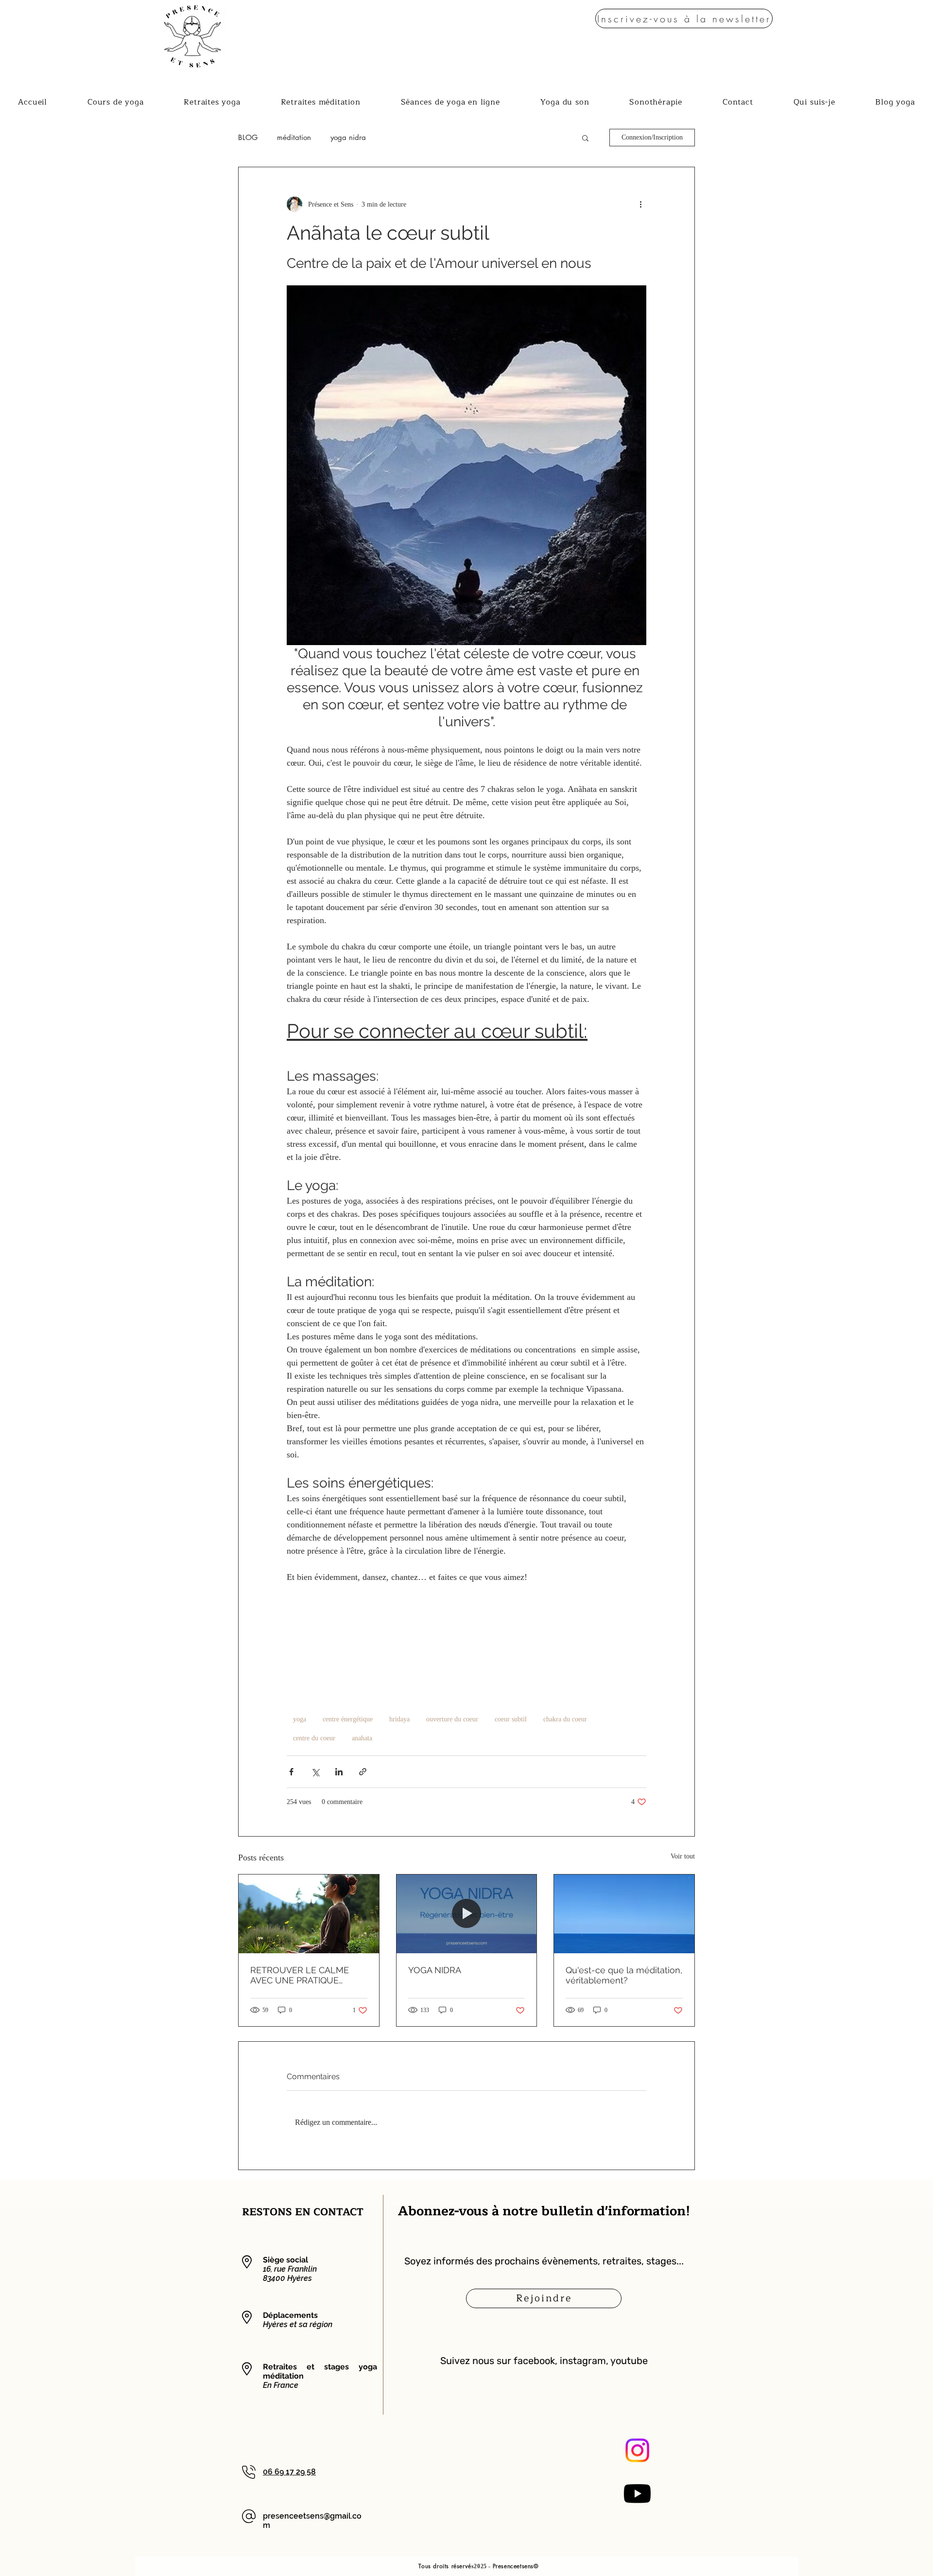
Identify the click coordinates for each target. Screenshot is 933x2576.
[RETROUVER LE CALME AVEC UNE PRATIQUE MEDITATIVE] (309, 1914)
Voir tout (683, 1856)
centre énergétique (348, 1719)
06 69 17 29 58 (289, 2472)
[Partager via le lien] (363, 1772)
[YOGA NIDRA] (467, 1914)
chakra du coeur (565, 1719)
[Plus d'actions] (640, 204)
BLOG (248, 138)
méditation (294, 138)
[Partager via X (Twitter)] (315, 1772)
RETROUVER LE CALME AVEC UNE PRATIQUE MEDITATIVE (300, 1975)
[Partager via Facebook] (291, 1772)
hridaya (399, 1719)
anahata (362, 1738)
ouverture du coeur (452, 1719)
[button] (684, 18)
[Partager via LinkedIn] (339, 1772)
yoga (300, 1719)
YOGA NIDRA (435, 1970)
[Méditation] (624, 1914)
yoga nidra (348, 138)
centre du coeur (314, 1738)
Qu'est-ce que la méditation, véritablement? (624, 1975)
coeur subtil (511, 1719)
